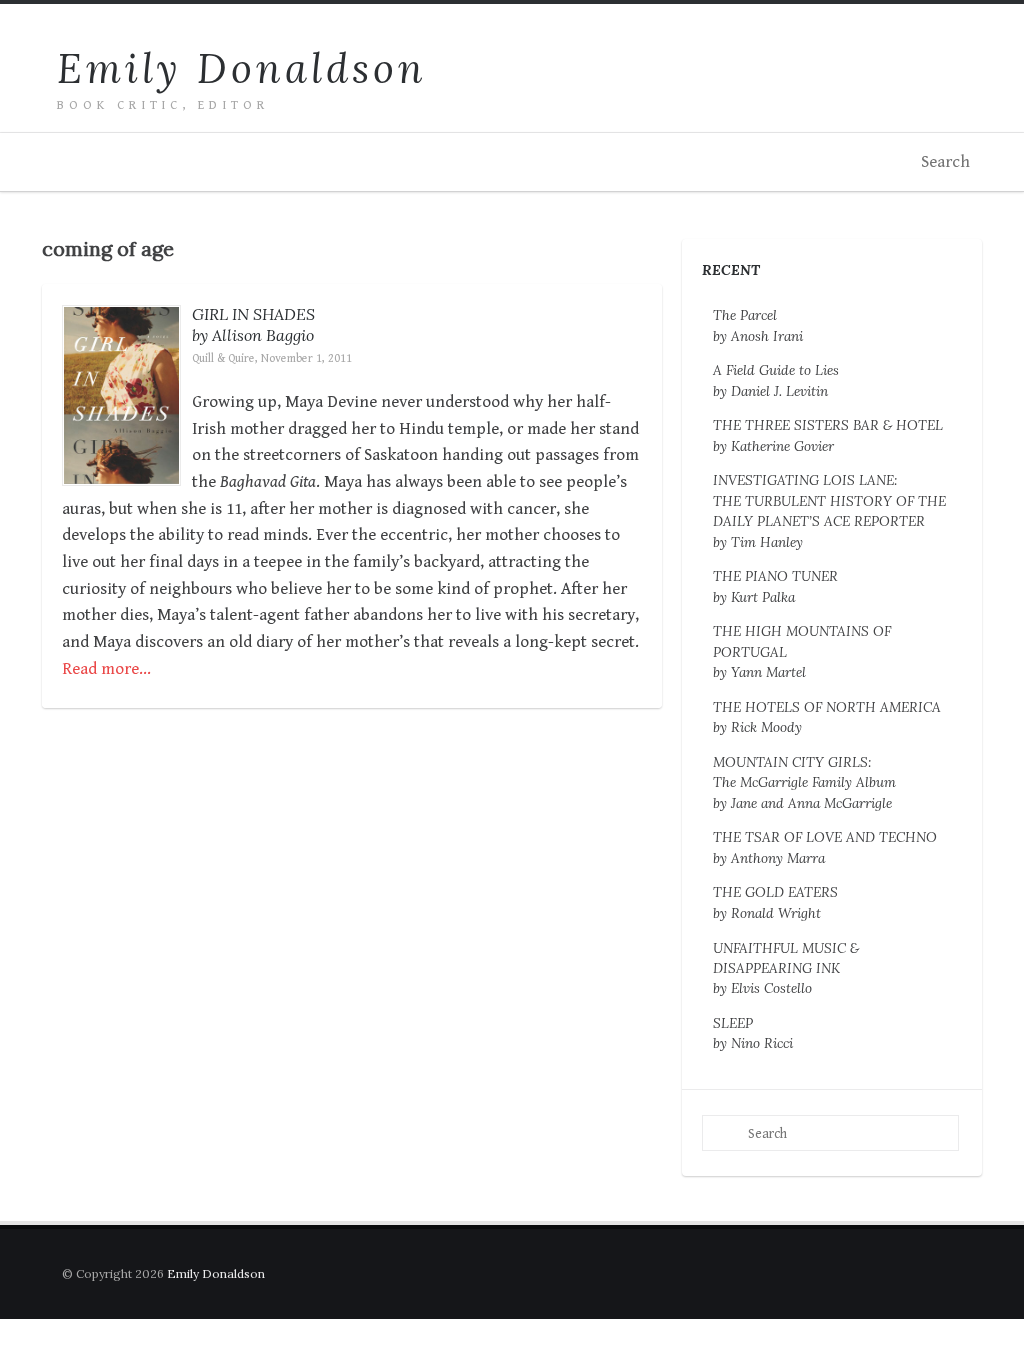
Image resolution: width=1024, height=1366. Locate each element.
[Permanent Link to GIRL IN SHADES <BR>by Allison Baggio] (121, 471)
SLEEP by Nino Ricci (753, 1033)
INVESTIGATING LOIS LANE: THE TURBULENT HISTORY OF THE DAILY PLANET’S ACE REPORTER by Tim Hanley (829, 510)
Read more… (106, 669)
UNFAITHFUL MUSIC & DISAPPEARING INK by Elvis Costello (786, 968)
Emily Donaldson (242, 68)
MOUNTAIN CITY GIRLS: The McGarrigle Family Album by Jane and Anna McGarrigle (804, 782)
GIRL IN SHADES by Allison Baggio (253, 324)
